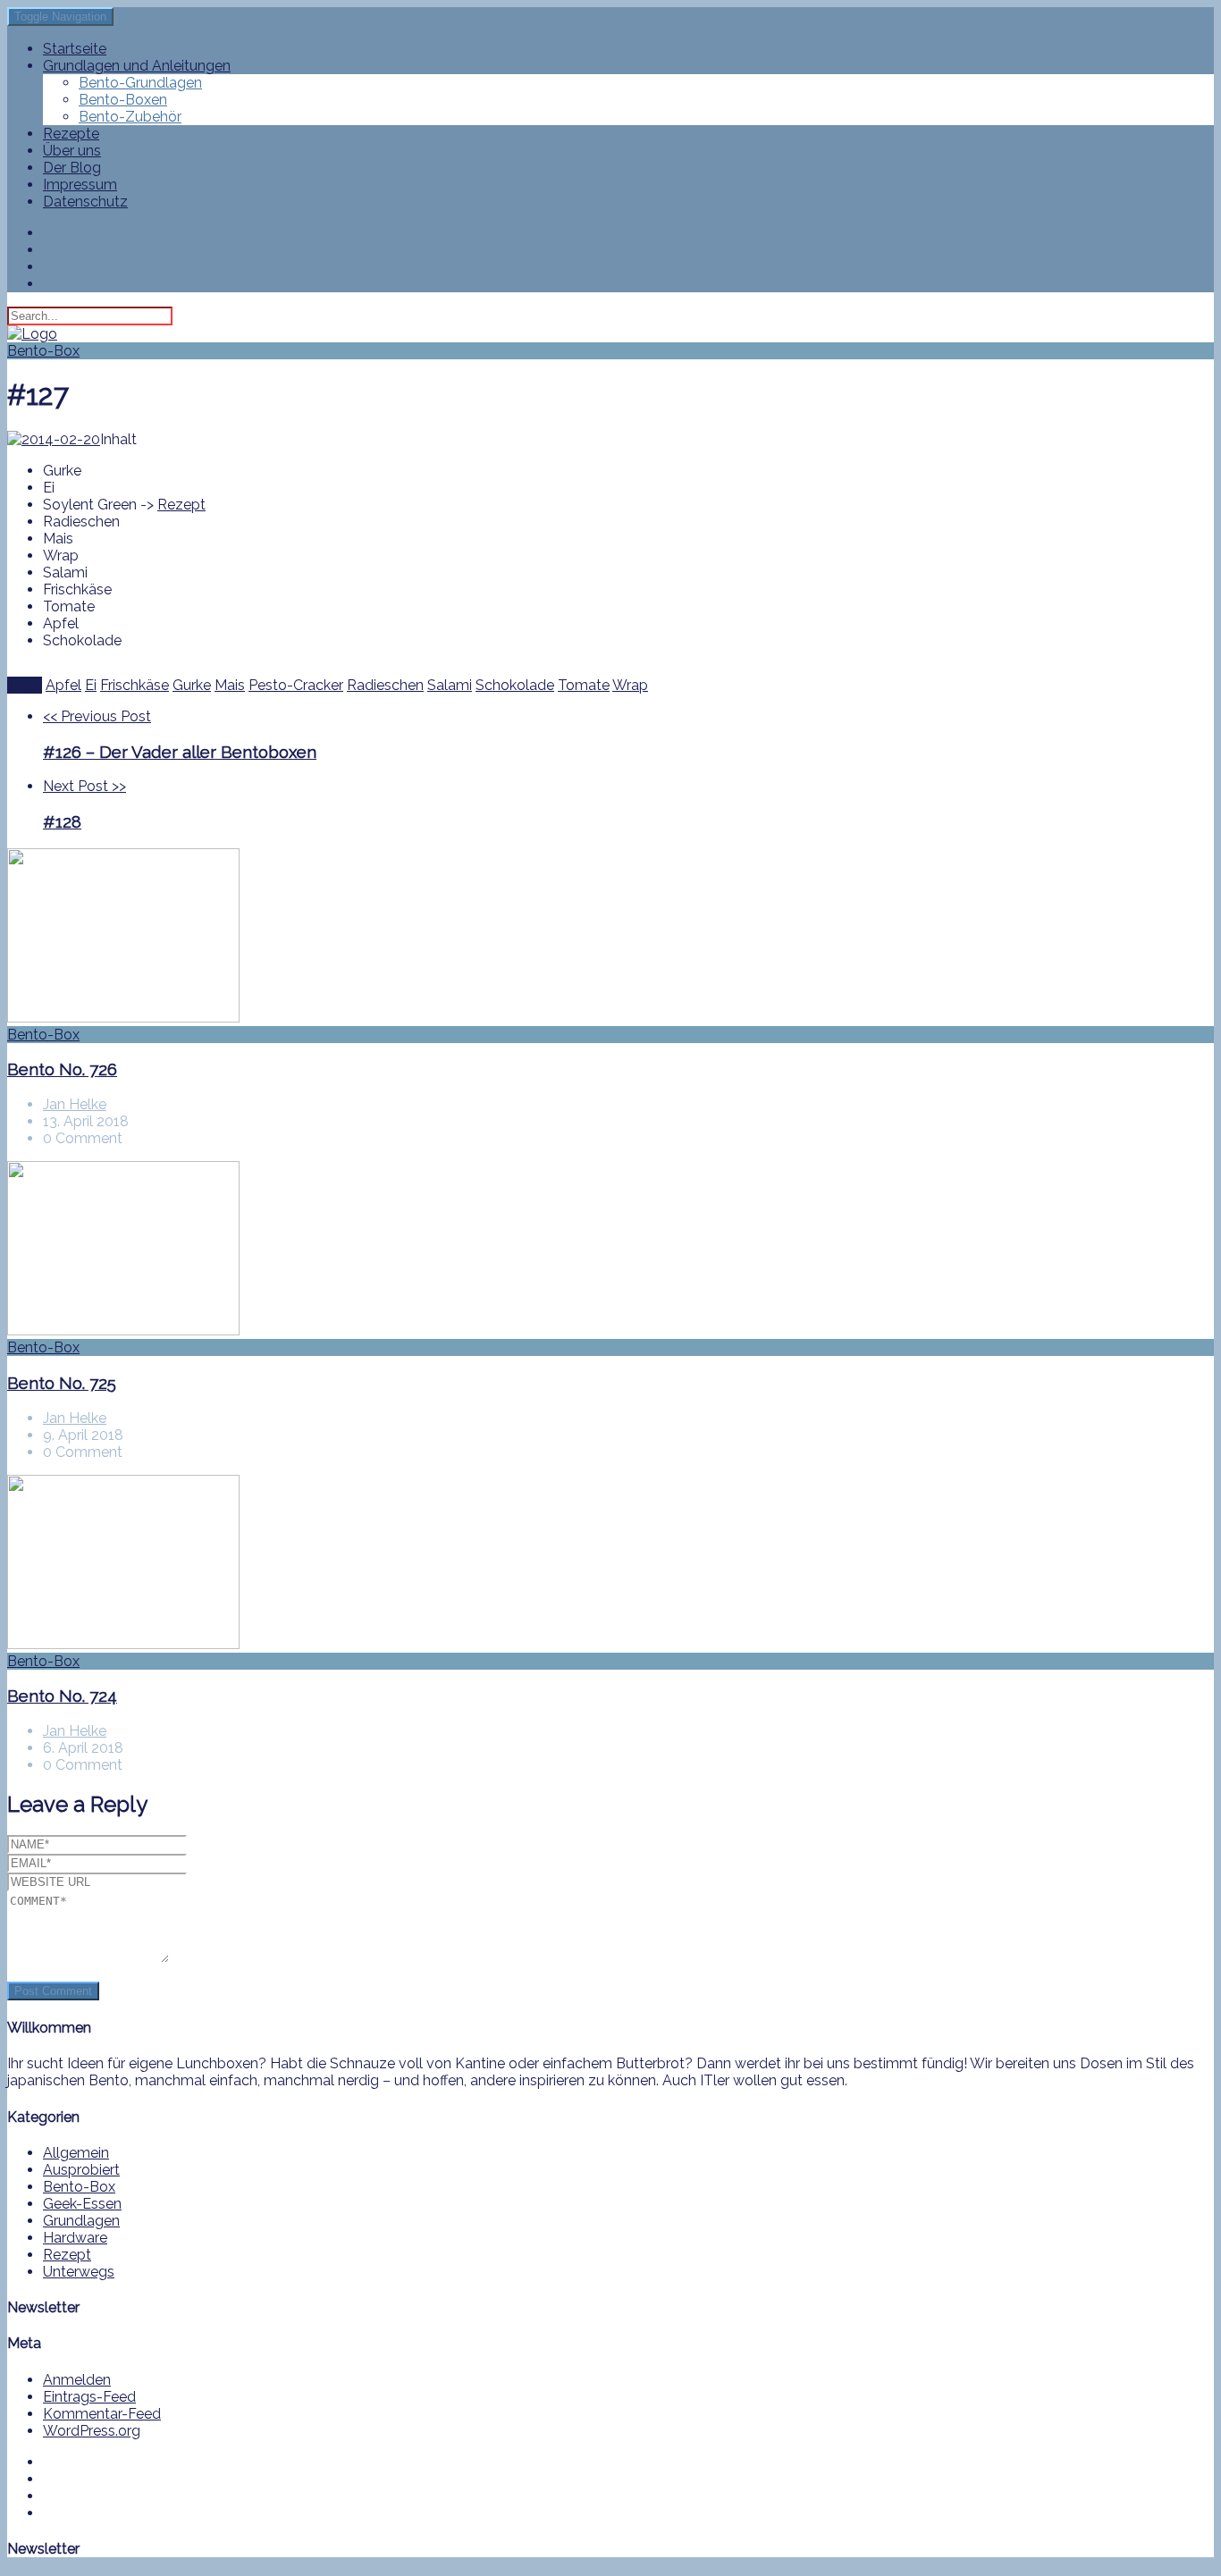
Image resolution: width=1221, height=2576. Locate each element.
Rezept (181, 505)
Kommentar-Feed (102, 2414)
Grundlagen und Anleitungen (137, 66)
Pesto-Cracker (296, 685)
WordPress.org (92, 2431)
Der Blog (72, 168)
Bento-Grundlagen (140, 83)
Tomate (584, 685)
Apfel (63, 685)
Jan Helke (75, 1104)
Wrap (630, 685)
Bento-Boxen (123, 100)
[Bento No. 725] (610, 1250)
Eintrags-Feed (89, 2397)
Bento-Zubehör (130, 117)
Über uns (72, 151)
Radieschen (385, 685)
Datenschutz (85, 202)
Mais (230, 685)
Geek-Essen (82, 2204)
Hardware (75, 2238)
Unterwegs (79, 2272)
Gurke (192, 685)
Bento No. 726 (62, 1069)
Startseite (75, 49)
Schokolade (515, 685)
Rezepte (71, 134)
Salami (450, 685)
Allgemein (76, 2153)
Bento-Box (43, 351)
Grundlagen (81, 2221)
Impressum (80, 185)
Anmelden (77, 2380)
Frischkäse (135, 685)
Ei (91, 685)
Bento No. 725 (62, 1383)
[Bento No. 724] (610, 1564)
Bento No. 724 (62, 1696)
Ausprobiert (81, 2170)
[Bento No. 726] (610, 937)
